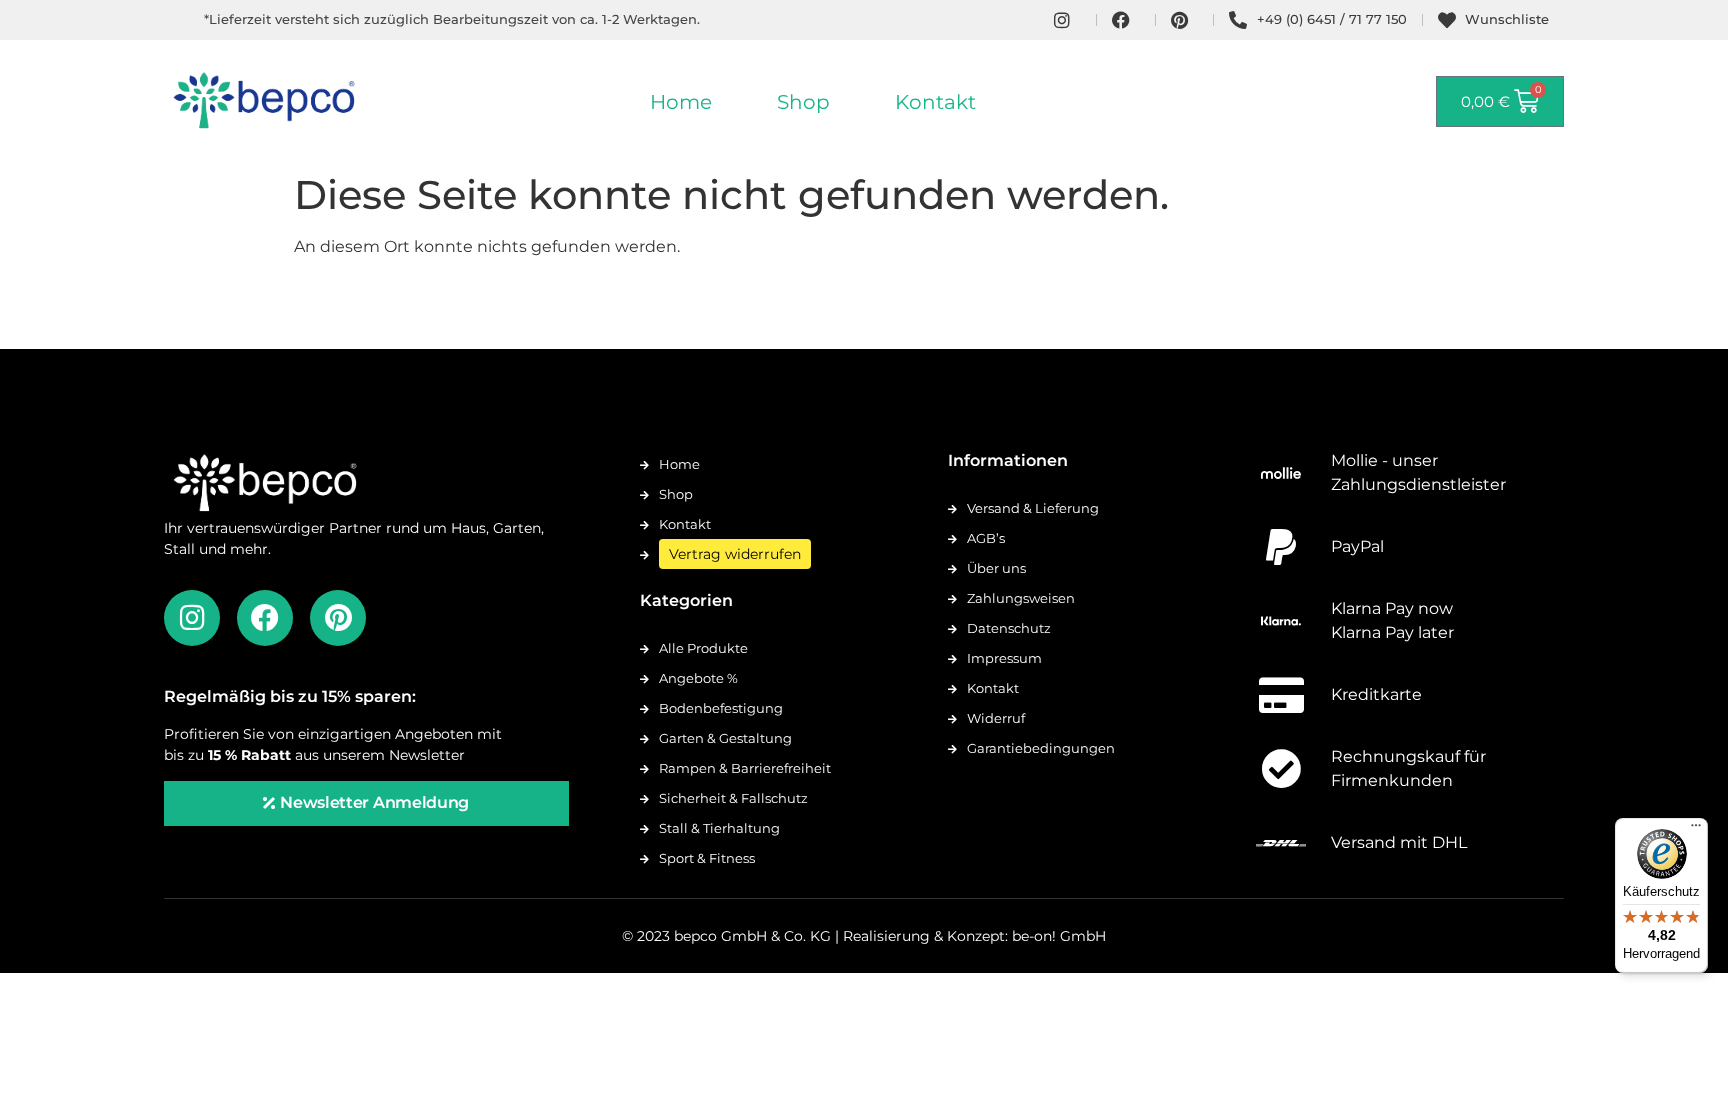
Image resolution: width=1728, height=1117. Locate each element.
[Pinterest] (338, 618)
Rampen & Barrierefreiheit (745, 768)
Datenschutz (1009, 628)
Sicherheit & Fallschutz (733, 798)
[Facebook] (265, 618)
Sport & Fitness (707, 858)
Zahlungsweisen (1021, 598)
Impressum (1004, 658)
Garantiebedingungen (1041, 748)
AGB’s (986, 538)
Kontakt (935, 102)
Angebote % (698, 678)
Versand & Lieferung (1033, 508)
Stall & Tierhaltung (719, 828)
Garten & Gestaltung (725, 738)
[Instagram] (192, 618)
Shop (803, 102)
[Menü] (1696, 830)
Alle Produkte (703, 648)
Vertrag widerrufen (735, 554)
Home (681, 102)
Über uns (996, 568)
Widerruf (996, 718)
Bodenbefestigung (721, 708)
